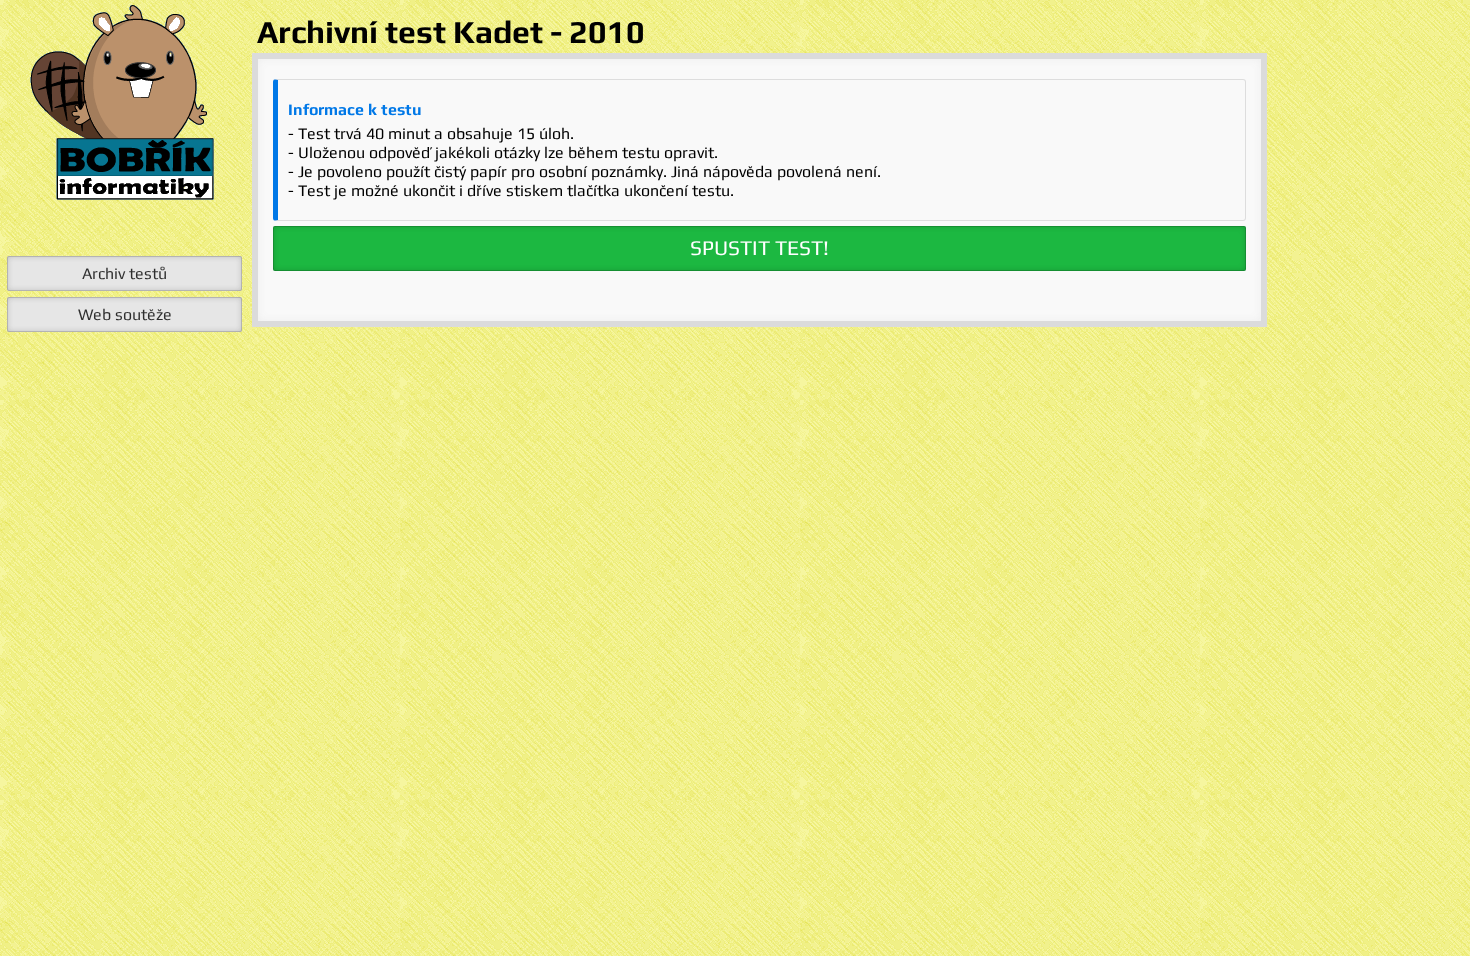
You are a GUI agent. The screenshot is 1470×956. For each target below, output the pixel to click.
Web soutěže (125, 314)
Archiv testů (124, 273)
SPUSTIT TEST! (759, 248)
